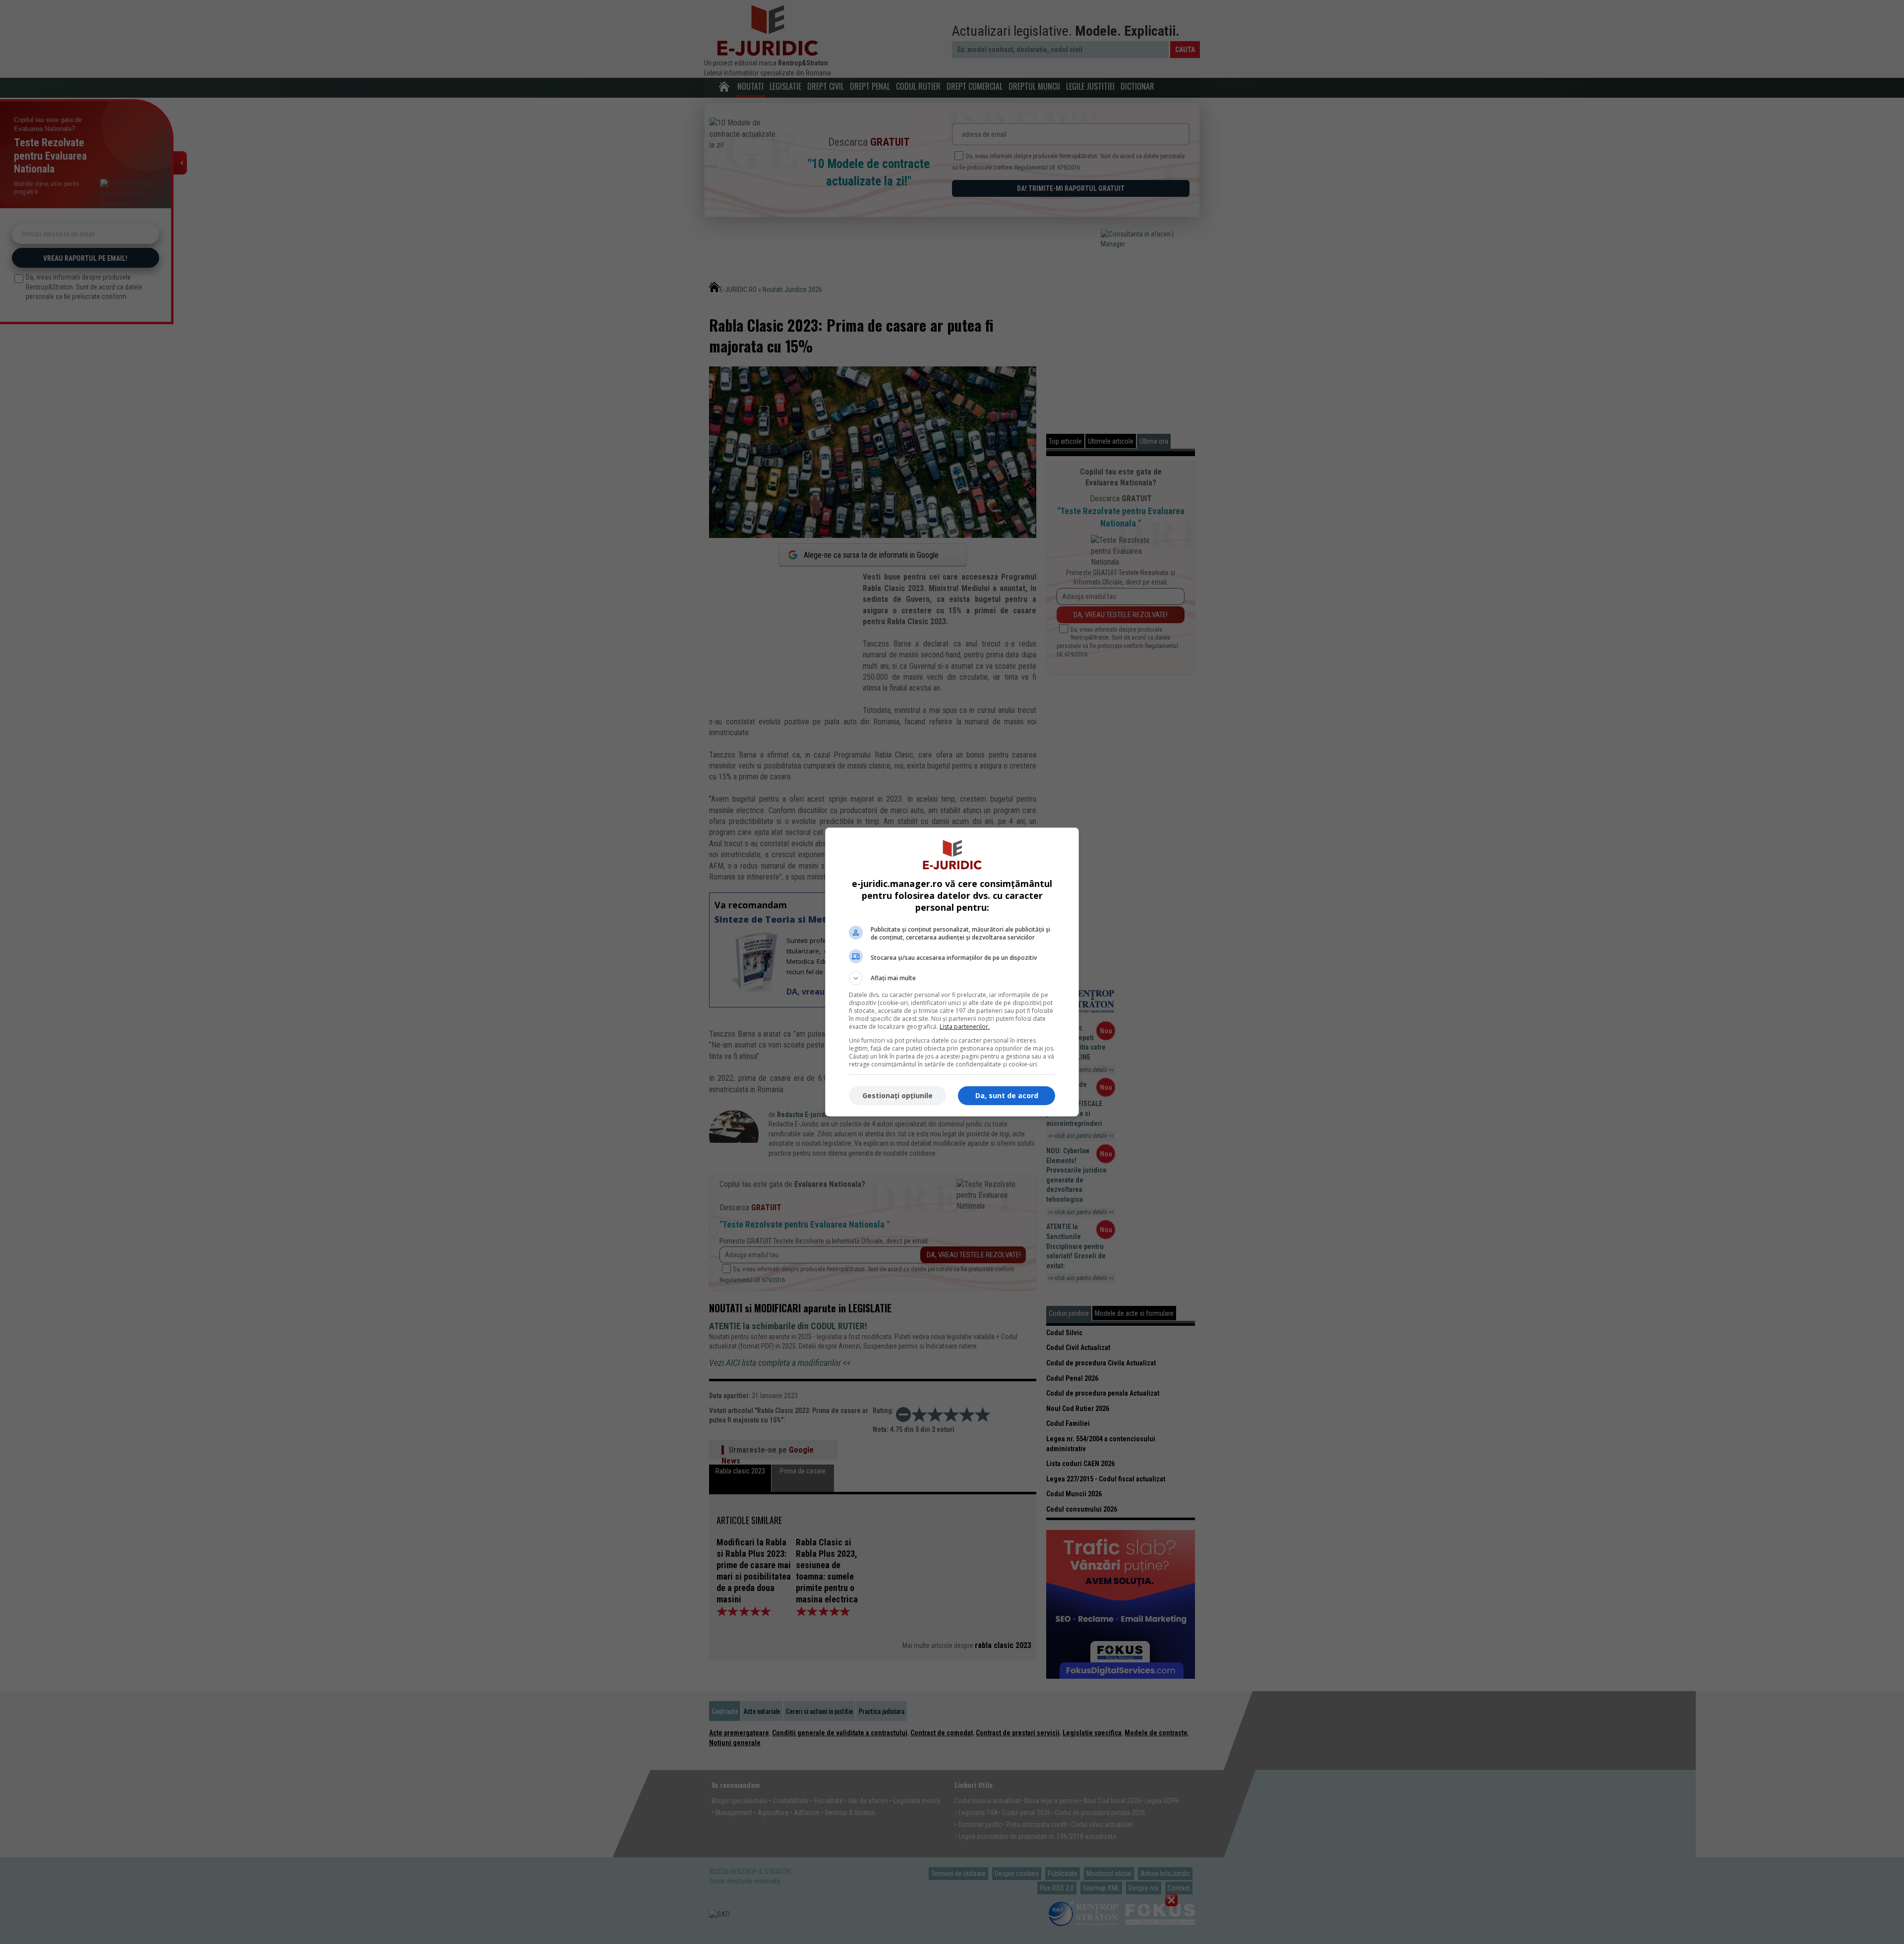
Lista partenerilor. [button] (965, 1027)
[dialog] (952, 972)
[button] (952, 978)
